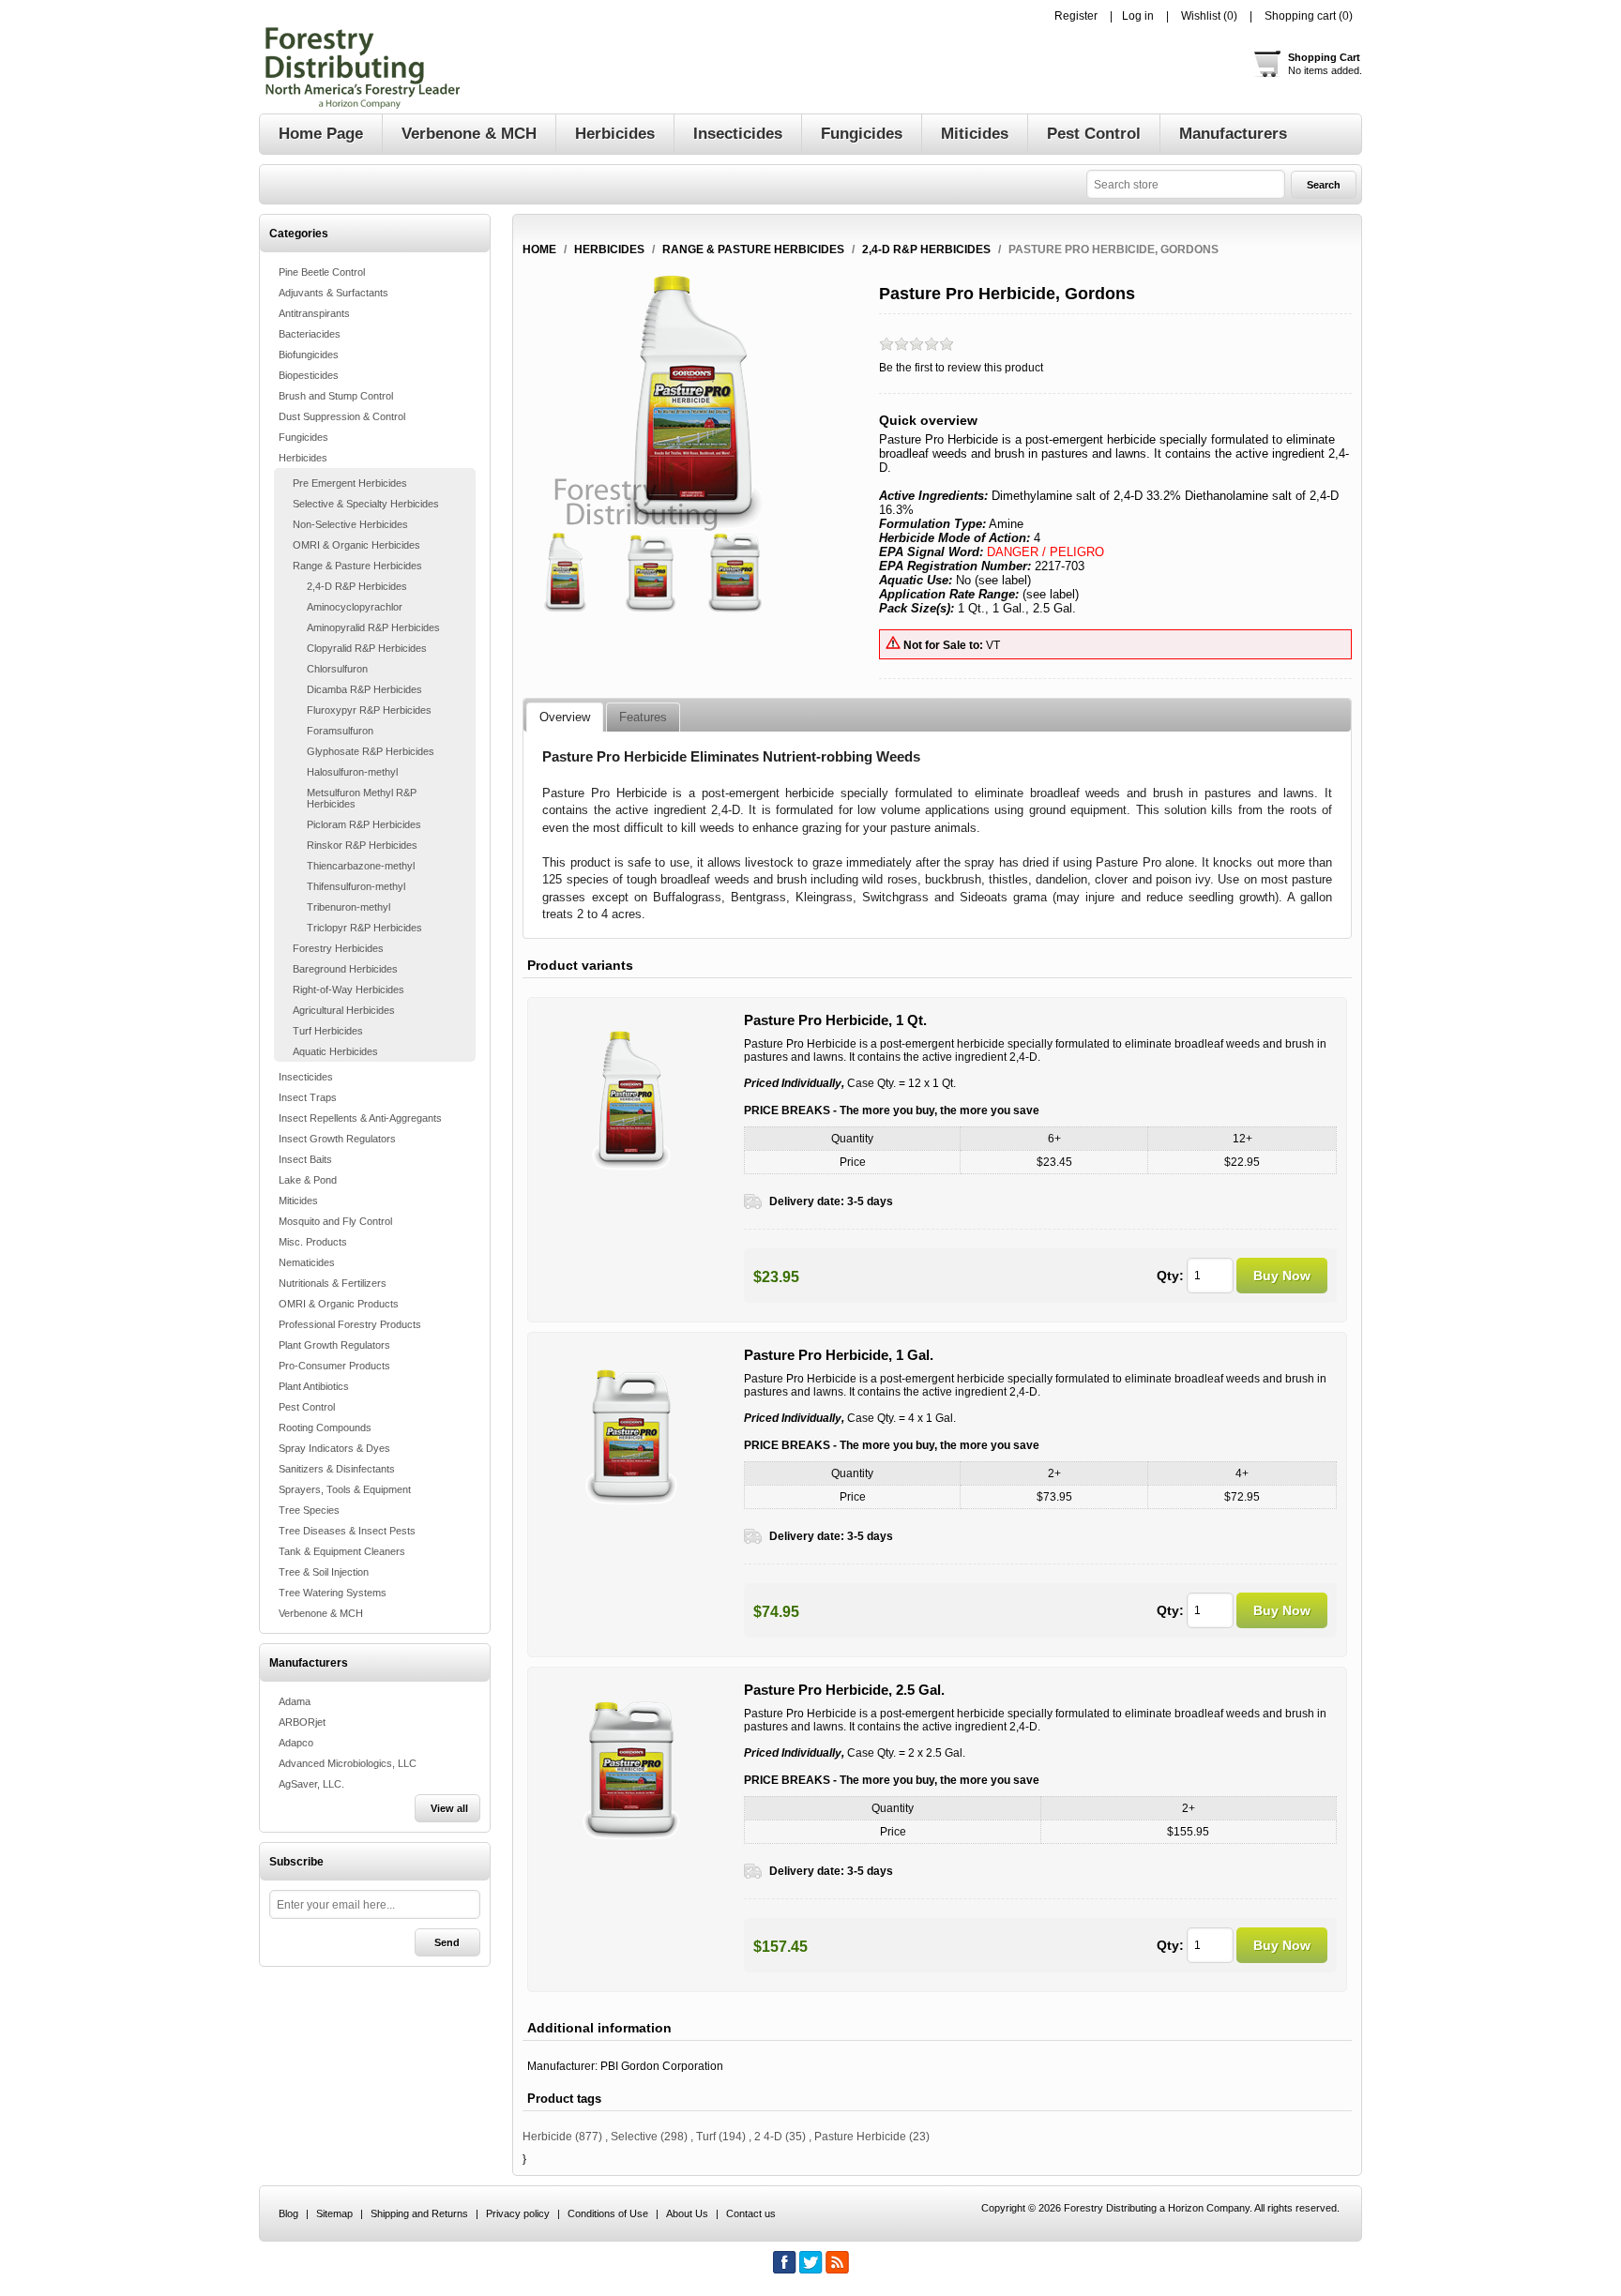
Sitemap (334, 2213)
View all (449, 1808)
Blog (288, 2213)
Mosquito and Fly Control (335, 1221)
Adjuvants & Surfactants (333, 293)
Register (1076, 16)
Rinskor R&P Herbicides (362, 845)
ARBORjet (302, 1722)
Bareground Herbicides (345, 969)
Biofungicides (309, 355)
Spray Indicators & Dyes (334, 1448)
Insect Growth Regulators (337, 1139)
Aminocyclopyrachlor (355, 607)
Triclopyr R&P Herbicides (364, 928)
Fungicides (303, 437)
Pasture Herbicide (860, 2137)
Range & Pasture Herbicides (357, 566)
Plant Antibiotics (314, 1386)
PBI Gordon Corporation (662, 2066)
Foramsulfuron (340, 731)
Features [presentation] (643, 717)
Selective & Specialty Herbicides (366, 504)
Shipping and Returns (419, 2213)
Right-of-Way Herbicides (348, 989)
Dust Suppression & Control (342, 416)
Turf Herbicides (328, 1031)
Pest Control (307, 1407)
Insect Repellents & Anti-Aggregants (360, 1118)
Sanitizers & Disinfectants (337, 1469)
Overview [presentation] (565, 717)
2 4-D (768, 2137)
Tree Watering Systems (333, 1593)
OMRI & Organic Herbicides (356, 545)
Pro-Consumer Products (334, 1366)
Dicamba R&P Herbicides (364, 689)
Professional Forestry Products (350, 1324)
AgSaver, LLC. (311, 1784)
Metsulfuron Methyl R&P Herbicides (362, 798)
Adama (295, 1701)
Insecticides (306, 1077)
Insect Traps (308, 1097)
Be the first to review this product (961, 368)
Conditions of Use (608, 2213)
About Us (687, 2213)
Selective (634, 2137)
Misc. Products (313, 1242)
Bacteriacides (310, 334)
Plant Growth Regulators (334, 1345)
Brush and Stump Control (336, 396)
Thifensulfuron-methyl (356, 886)
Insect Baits (305, 1159)
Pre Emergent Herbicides (350, 483)
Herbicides (303, 458)
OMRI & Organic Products (339, 1304)
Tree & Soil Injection (324, 1572)
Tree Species (309, 1510)
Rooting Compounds (325, 1427)
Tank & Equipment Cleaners (342, 1551)
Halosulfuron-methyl (352, 772)
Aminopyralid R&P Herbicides (373, 627)
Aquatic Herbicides (335, 1051)
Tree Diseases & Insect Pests (347, 1531)
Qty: (1170, 1276)
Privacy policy (518, 2213)
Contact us (751, 2213)
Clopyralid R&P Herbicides (367, 648)
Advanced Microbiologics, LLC (348, 1763)
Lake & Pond (308, 1180)
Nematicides (307, 1262)
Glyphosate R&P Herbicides (371, 751)
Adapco (296, 1743)
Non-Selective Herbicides (350, 524)
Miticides (298, 1201)
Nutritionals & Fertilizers (333, 1283)
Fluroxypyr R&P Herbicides (369, 710)
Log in (1138, 16)
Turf (706, 2137)
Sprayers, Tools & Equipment (345, 1489)
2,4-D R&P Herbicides (357, 586)
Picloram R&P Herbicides (364, 824)
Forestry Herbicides (338, 948)
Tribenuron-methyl (348, 907)
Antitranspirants (314, 313)
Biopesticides (309, 375)
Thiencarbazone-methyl (361, 866)
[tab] (565, 717)
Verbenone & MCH (321, 1613)
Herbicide (547, 2137)
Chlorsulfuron (337, 669)
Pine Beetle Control (322, 272)
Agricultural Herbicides (344, 1010)
